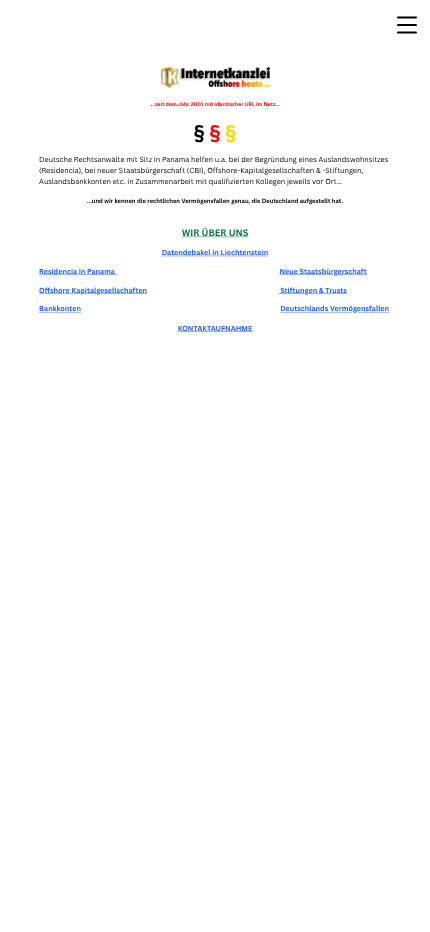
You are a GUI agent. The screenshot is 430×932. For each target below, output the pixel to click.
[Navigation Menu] (407, 25)
